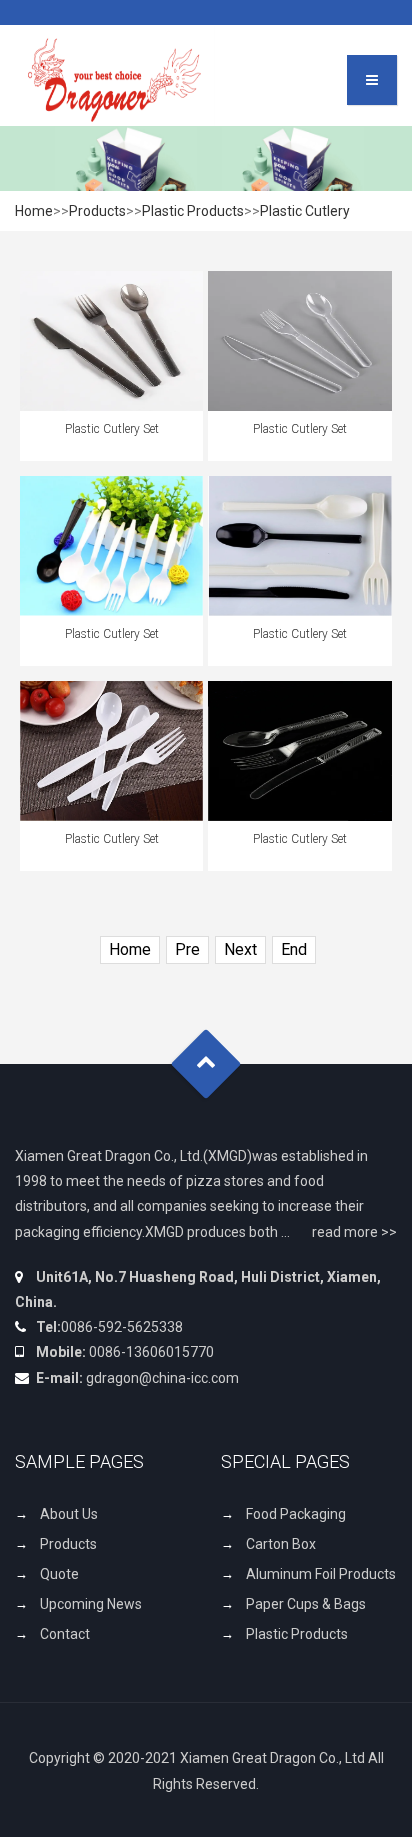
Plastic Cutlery (305, 211)
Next (240, 949)
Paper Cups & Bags (306, 1604)
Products (97, 211)
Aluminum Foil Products (321, 1574)
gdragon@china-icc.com (162, 1378)
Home (34, 211)
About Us (69, 1514)
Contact (65, 1634)
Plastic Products (193, 211)
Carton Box (281, 1544)
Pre (187, 949)
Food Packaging (296, 1514)
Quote (59, 1574)
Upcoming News (91, 1604)
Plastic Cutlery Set (112, 429)
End (294, 949)
